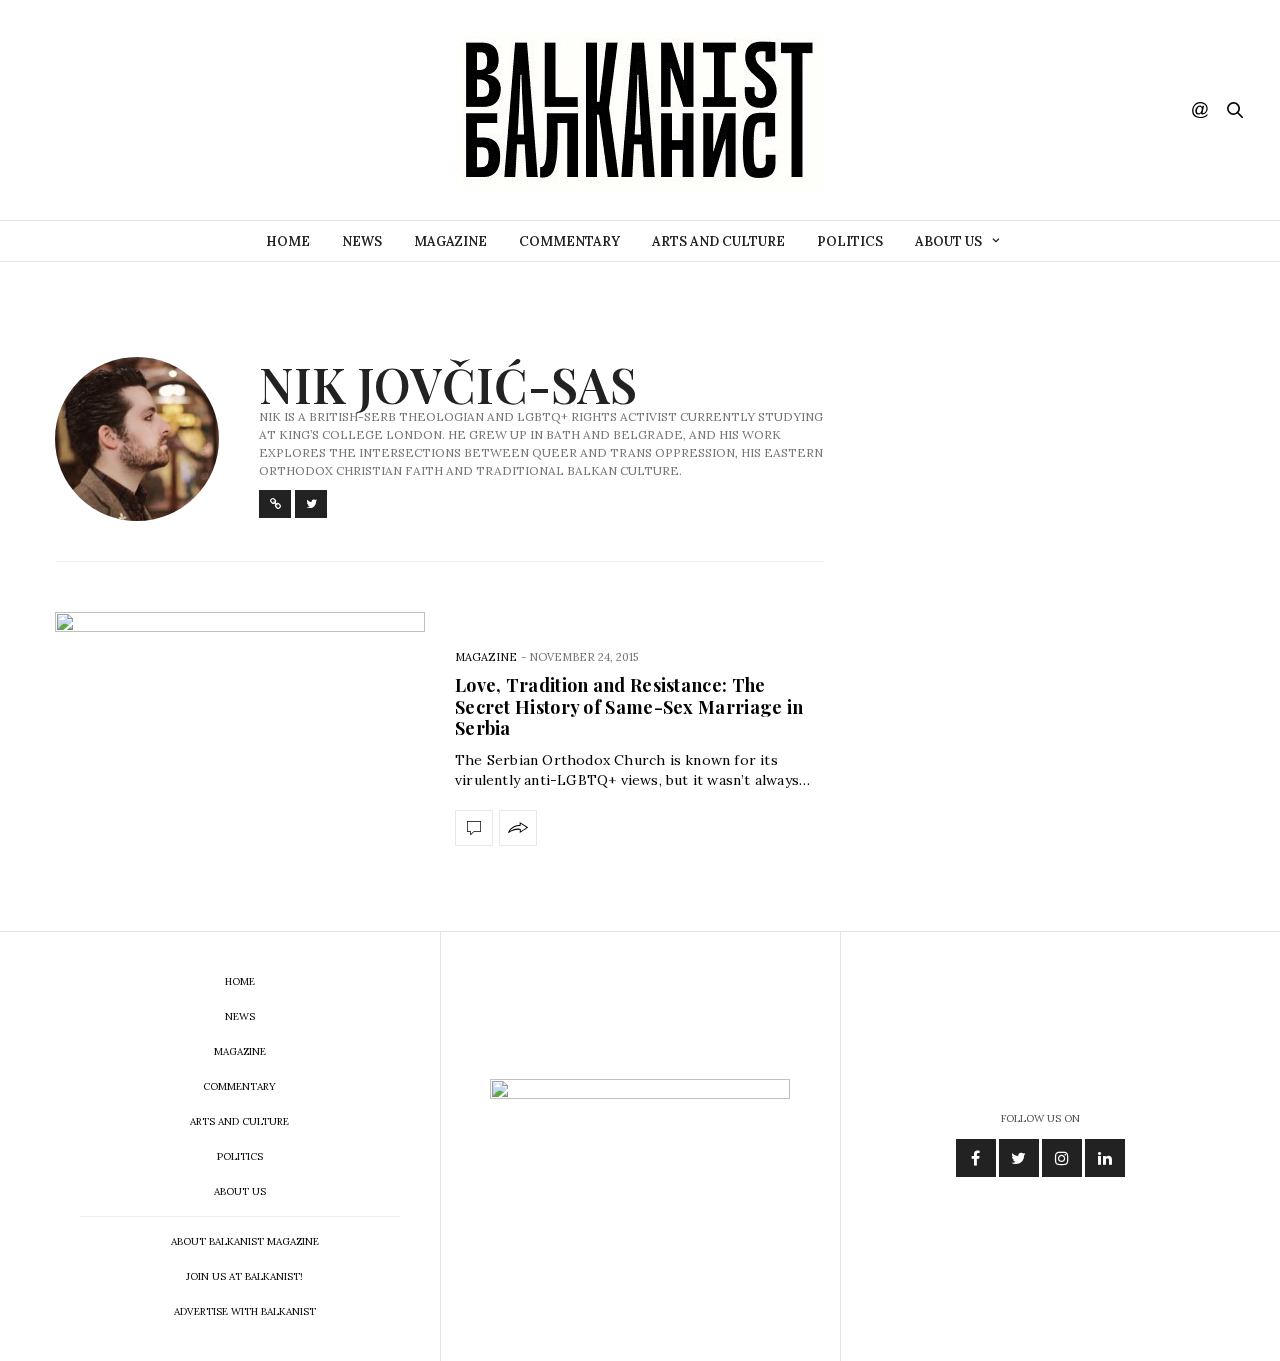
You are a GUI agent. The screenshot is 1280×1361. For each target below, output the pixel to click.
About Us (948, 241)
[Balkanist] (639, 110)
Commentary (569, 241)
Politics (850, 241)
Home (288, 241)
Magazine (450, 241)
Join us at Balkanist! (244, 1276)
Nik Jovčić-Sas (448, 384)
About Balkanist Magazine (245, 1241)
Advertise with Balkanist (245, 1311)
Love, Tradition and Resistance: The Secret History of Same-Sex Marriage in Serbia (629, 706)
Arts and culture (718, 241)
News (362, 241)
